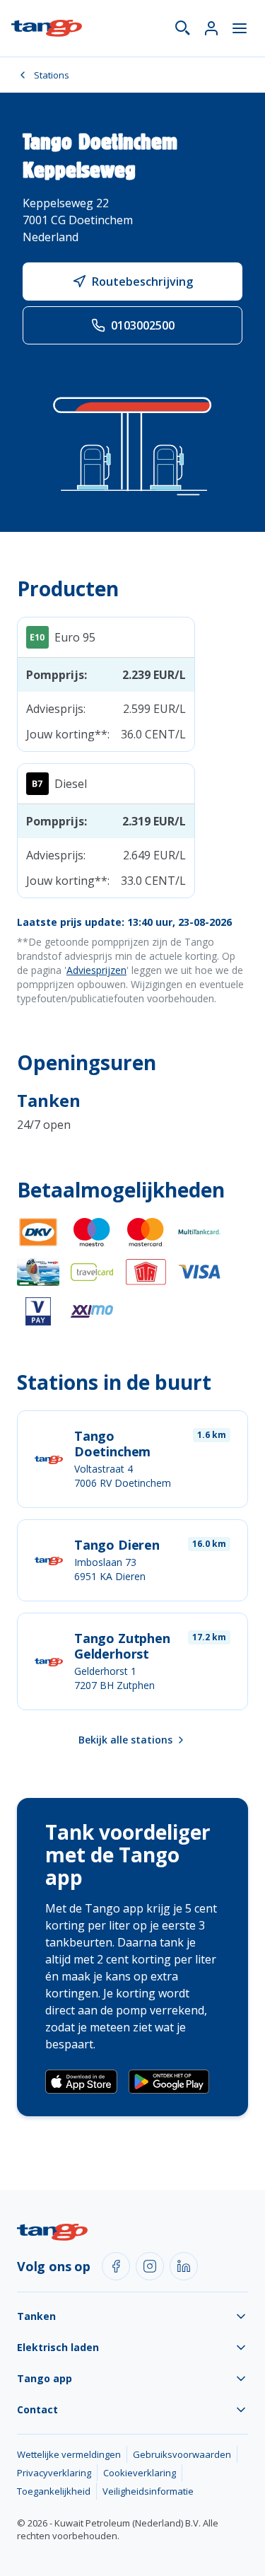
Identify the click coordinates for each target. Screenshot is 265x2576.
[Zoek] (183, 28)
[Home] (47, 28)
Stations (52, 75)
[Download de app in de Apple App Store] (81, 2082)
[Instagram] (150, 2266)
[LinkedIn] (184, 2266)
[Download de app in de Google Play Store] (169, 2082)
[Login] (211, 28)
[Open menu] (240, 28)
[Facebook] (116, 2266)
